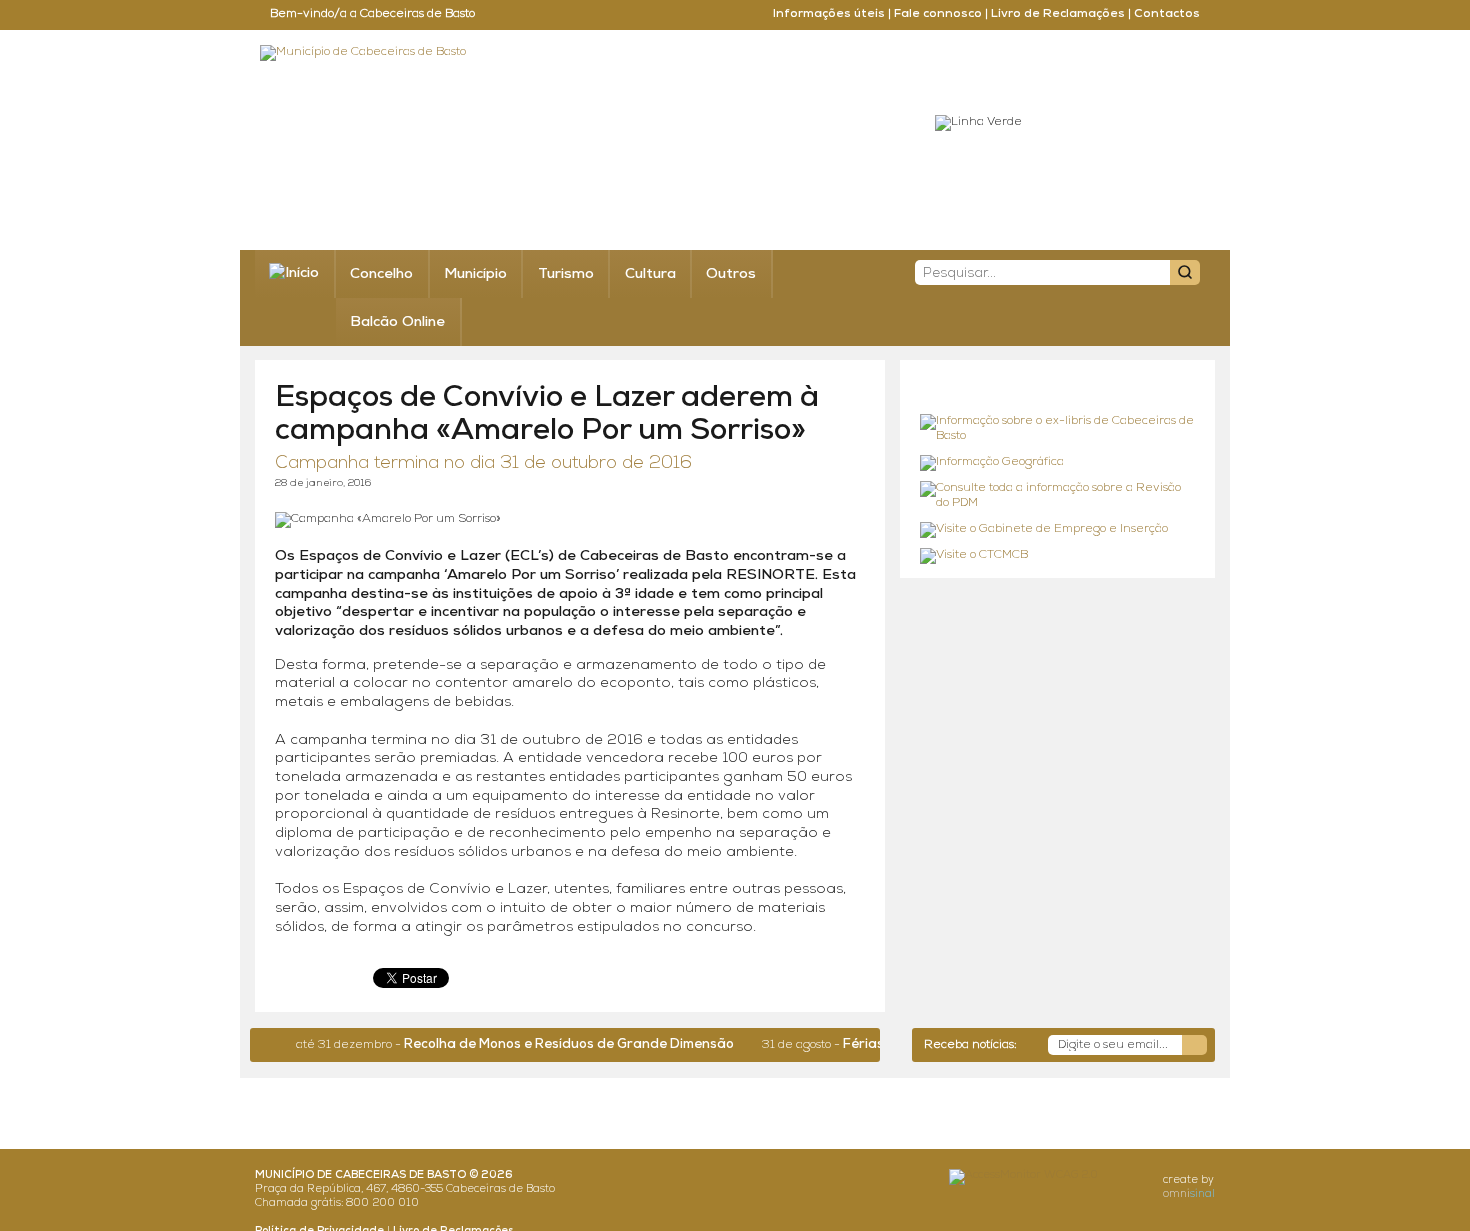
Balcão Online (397, 322)
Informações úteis (829, 14)
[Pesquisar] (1185, 272)
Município (475, 274)
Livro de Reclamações (1058, 14)
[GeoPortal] (1057, 463)
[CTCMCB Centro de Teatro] (1057, 556)
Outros (731, 274)
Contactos (1167, 14)
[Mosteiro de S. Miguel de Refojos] (1057, 429)
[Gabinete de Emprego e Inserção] (1057, 530)
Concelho (381, 274)
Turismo (566, 274)
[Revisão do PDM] (1057, 496)
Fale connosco (938, 14)
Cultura (650, 274)
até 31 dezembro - (493, 1045)
